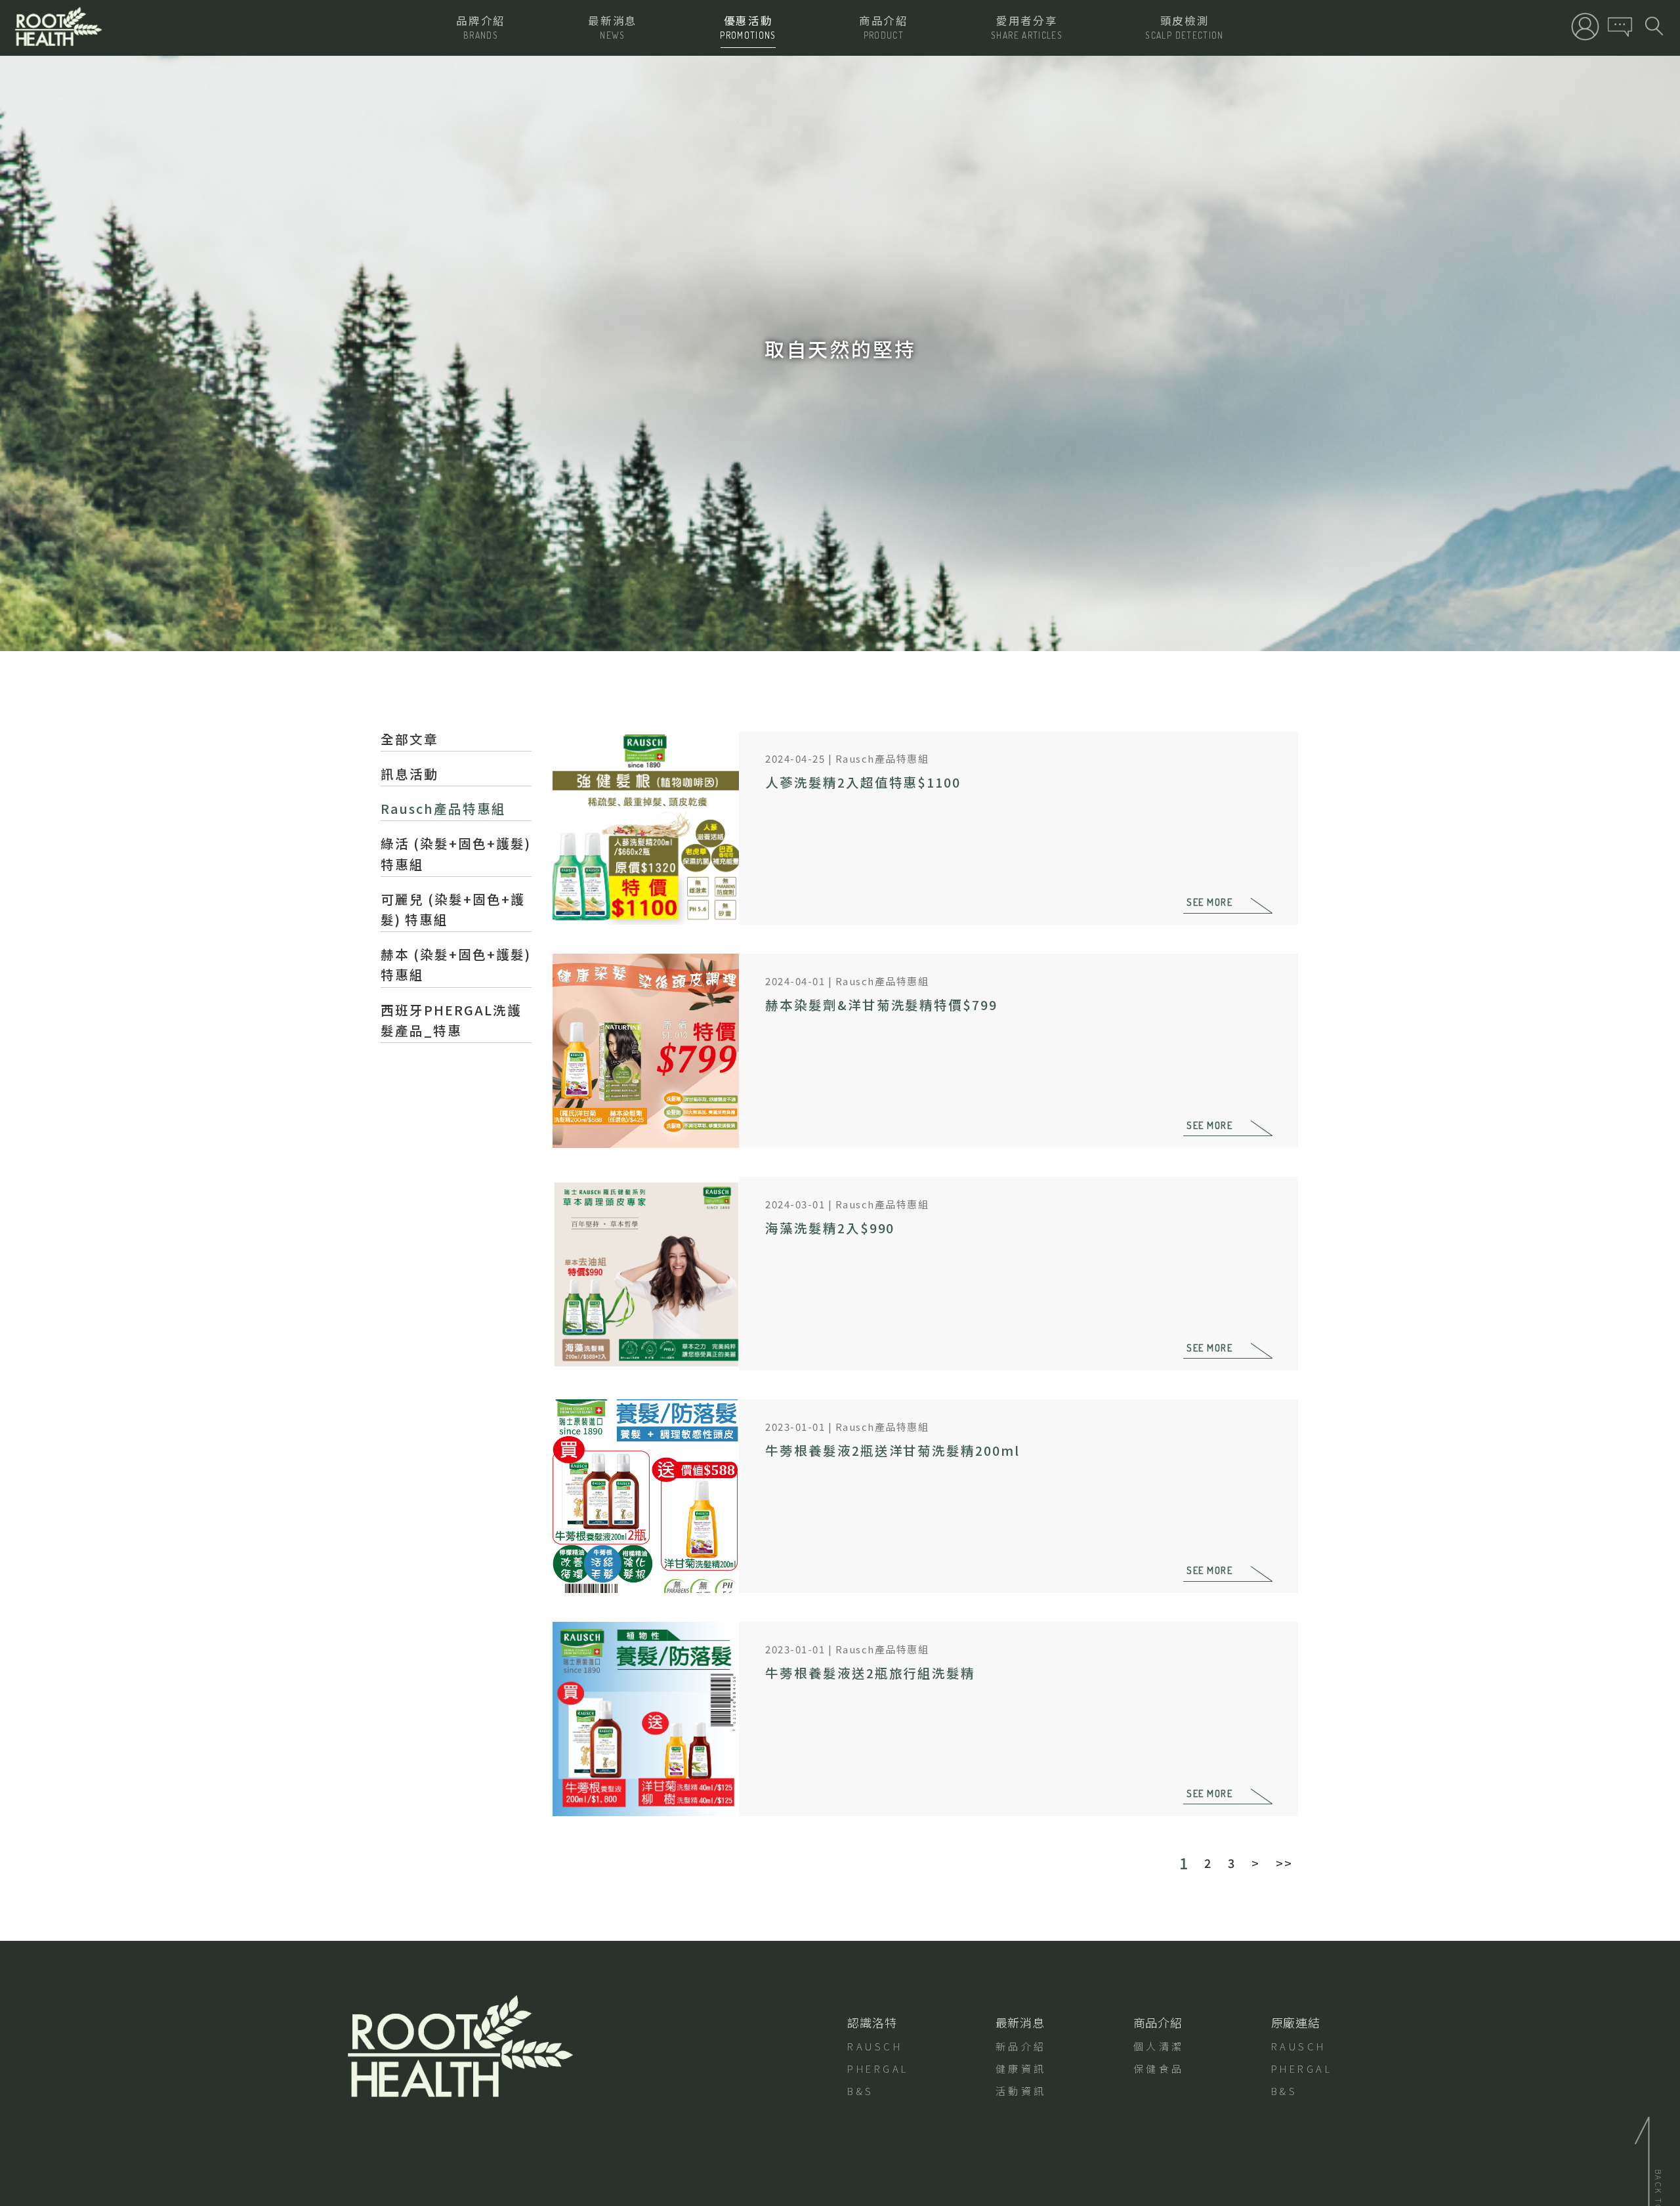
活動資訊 (1021, 2091)
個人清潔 (1159, 2046)
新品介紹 (1021, 2046)
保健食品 (1159, 2068)
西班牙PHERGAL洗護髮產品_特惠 (451, 1020)
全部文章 (409, 739)
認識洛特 (872, 2022)
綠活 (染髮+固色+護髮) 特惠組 (456, 853)
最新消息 (1020, 2022)
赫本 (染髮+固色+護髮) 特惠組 (456, 964)
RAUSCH (875, 2046)
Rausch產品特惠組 (443, 808)
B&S (861, 2091)
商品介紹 (1158, 2022)
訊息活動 (409, 774)
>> (1284, 1863)
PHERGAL (878, 2068)
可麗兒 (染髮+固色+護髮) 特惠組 (453, 909)
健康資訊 (1021, 2068)
